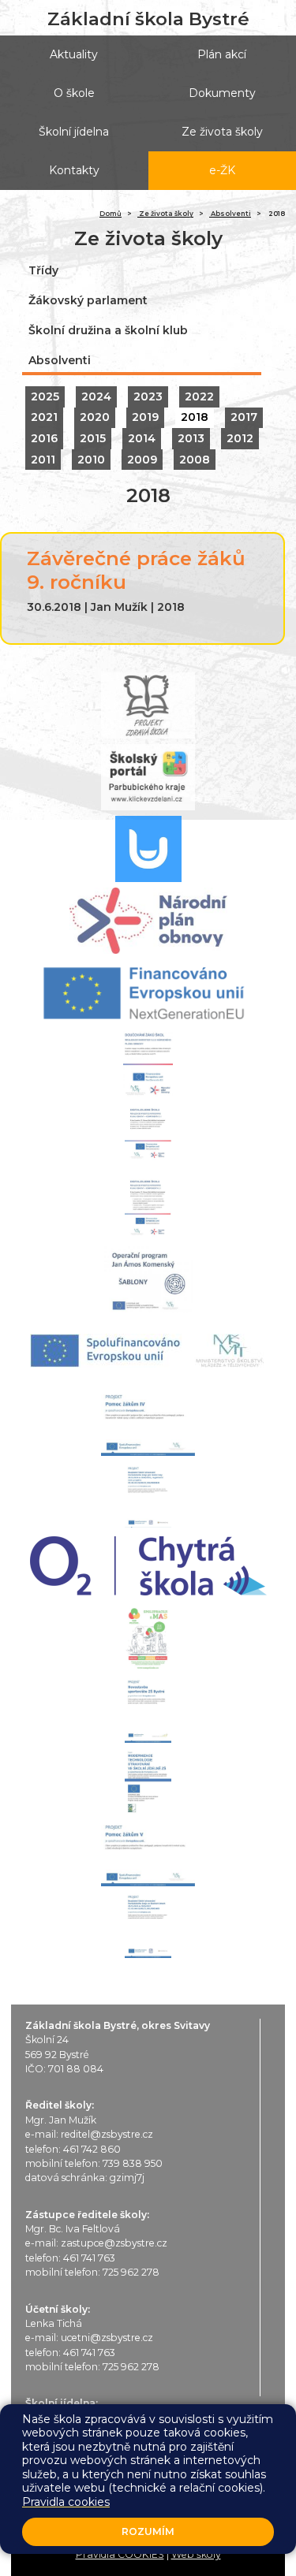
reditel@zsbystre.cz (107, 2134)
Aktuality (74, 54)
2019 (145, 417)
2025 (45, 396)
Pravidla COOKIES (120, 2554)
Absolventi (230, 214)
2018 (195, 417)
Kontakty (74, 170)
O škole (74, 93)
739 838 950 (133, 2163)
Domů (111, 214)
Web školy (196, 2554)
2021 (44, 417)
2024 (96, 396)
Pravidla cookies (66, 2502)
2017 (244, 417)
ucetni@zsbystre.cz (107, 2338)
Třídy (43, 270)
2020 (95, 417)
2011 (43, 460)
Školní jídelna (74, 132)
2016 (44, 438)
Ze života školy (165, 214)
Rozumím (148, 2531)
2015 (93, 438)
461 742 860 (92, 2149)
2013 (191, 438)
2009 (142, 460)
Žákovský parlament (88, 300)
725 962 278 (131, 2272)
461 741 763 (89, 2258)
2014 (142, 438)
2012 (240, 438)
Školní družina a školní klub (108, 330)
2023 (148, 396)
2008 (195, 460)
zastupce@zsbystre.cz (114, 2243)
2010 (91, 460)
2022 (199, 396)
